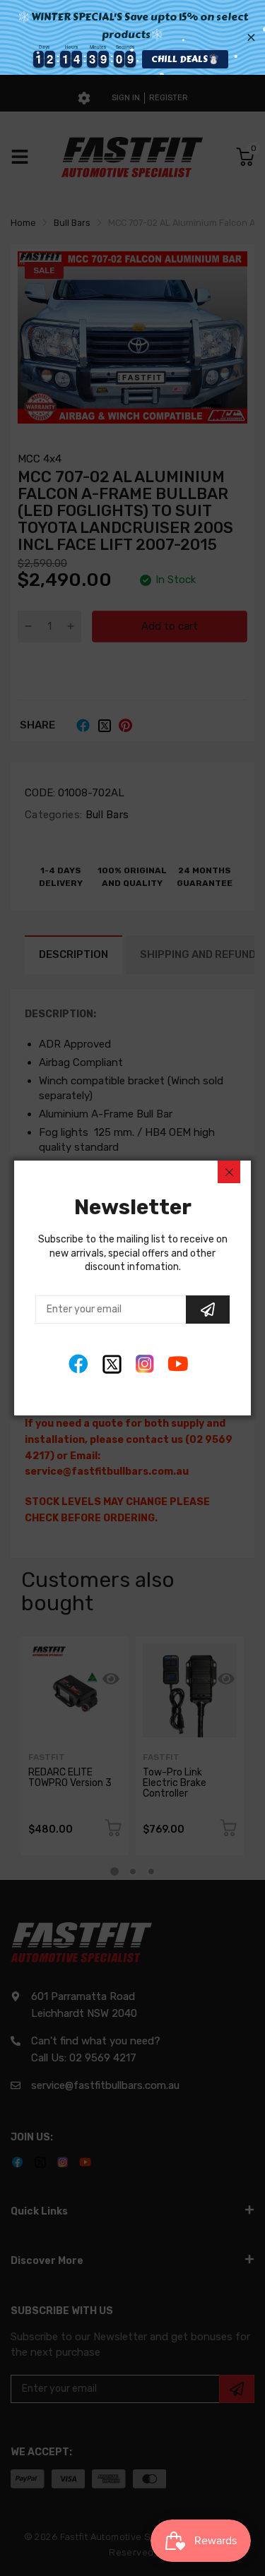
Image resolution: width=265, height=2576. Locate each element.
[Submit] (208, 1310)
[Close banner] (251, 37)
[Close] (229, 1172)
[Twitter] (112, 1364)
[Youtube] (178, 1364)
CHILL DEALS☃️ (173, 59)
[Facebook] (79, 1364)
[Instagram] (145, 1364)
